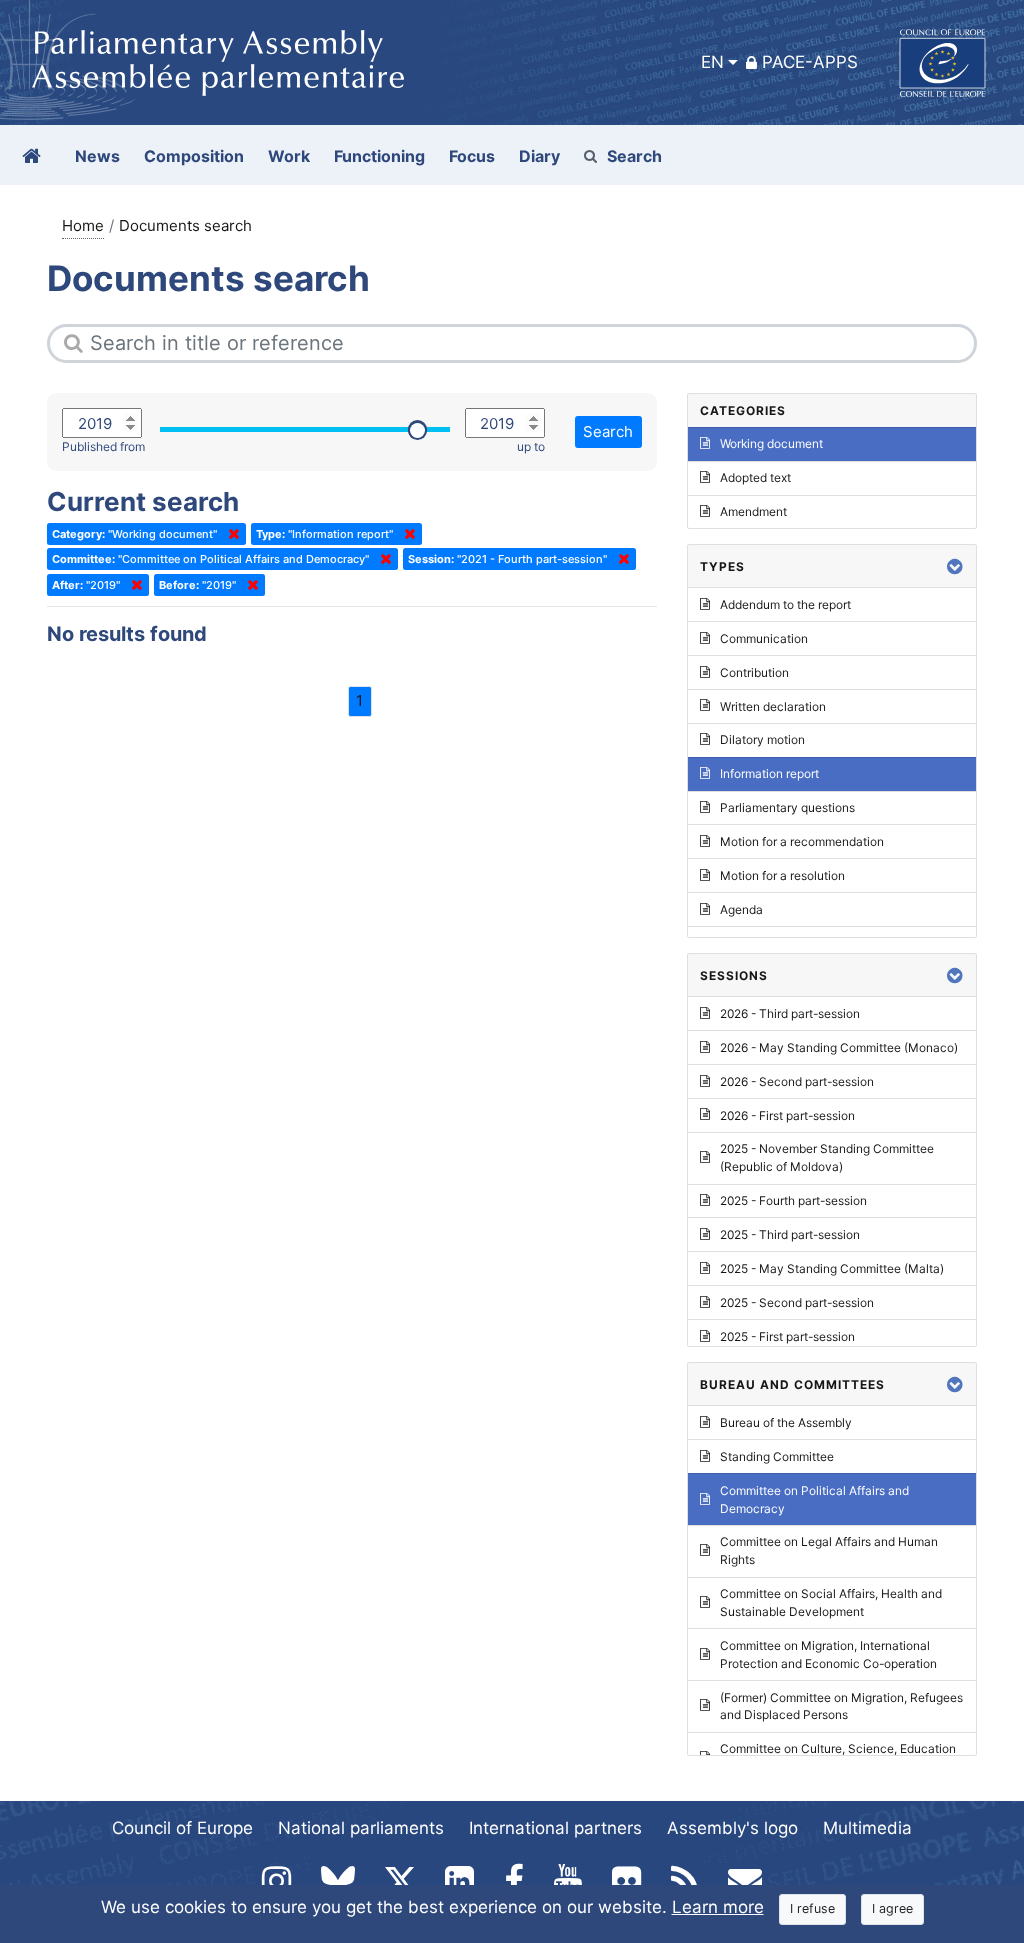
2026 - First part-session (787, 1115)
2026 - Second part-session (797, 1081)
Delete (230, 534)
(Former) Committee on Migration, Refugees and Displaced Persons (841, 1706)
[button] (955, 566)
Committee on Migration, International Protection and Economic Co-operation (828, 1654)
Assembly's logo (732, 1828)
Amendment (753, 511)
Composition (194, 156)
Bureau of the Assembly (786, 1422)
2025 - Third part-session (790, 1234)
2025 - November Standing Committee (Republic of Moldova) (827, 1157)
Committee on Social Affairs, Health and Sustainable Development (831, 1602)
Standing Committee (777, 1456)
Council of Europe (182, 1828)
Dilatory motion (762, 739)
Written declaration (773, 706)
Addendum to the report (785, 604)
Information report (769, 773)
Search (634, 156)
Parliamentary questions (787, 807)
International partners (555, 1828)
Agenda (741, 909)
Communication (764, 638)
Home (83, 225)
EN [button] (712, 62)
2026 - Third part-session (790, 1013)
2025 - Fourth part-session (793, 1200)
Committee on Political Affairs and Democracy (814, 1499)
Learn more (718, 1907)
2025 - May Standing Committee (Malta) (832, 1268)
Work (289, 156)
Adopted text (755, 477)
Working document (771, 443)
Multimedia (867, 1828)
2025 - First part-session (787, 1336)
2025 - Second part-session (797, 1302)
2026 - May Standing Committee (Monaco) (839, 1047)
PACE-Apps (810, 62)
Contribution (754, 672)
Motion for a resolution (782, 875)
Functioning (379, 156)
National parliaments (361, 1828)
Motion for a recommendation (802, 841)
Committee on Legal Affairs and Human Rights (829, 1550)
